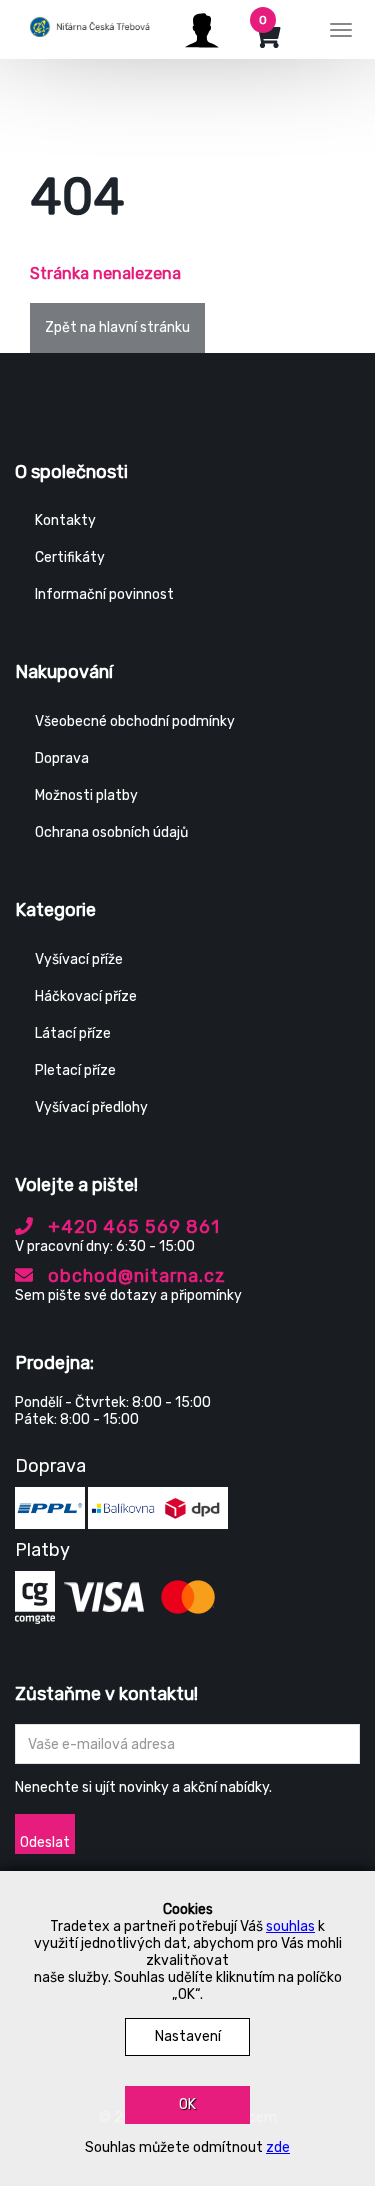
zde (278, 2147)
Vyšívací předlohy (91, 1107)
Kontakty (65, 520)
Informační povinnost (104, 594)
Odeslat (45, 1842)
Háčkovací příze (86, 996)
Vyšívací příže (79, 959)
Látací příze (73, 1033)
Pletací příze (75, 1070)
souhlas (290, 1926)
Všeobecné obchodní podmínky (135, 721)
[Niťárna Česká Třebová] (90, 27)
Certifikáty (70, 557)
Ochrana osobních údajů (111, 832)
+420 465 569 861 (131, 1227)
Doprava (62, 758)
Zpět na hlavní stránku (117, 327)
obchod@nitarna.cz (134, 1276)
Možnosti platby (86, 795)
